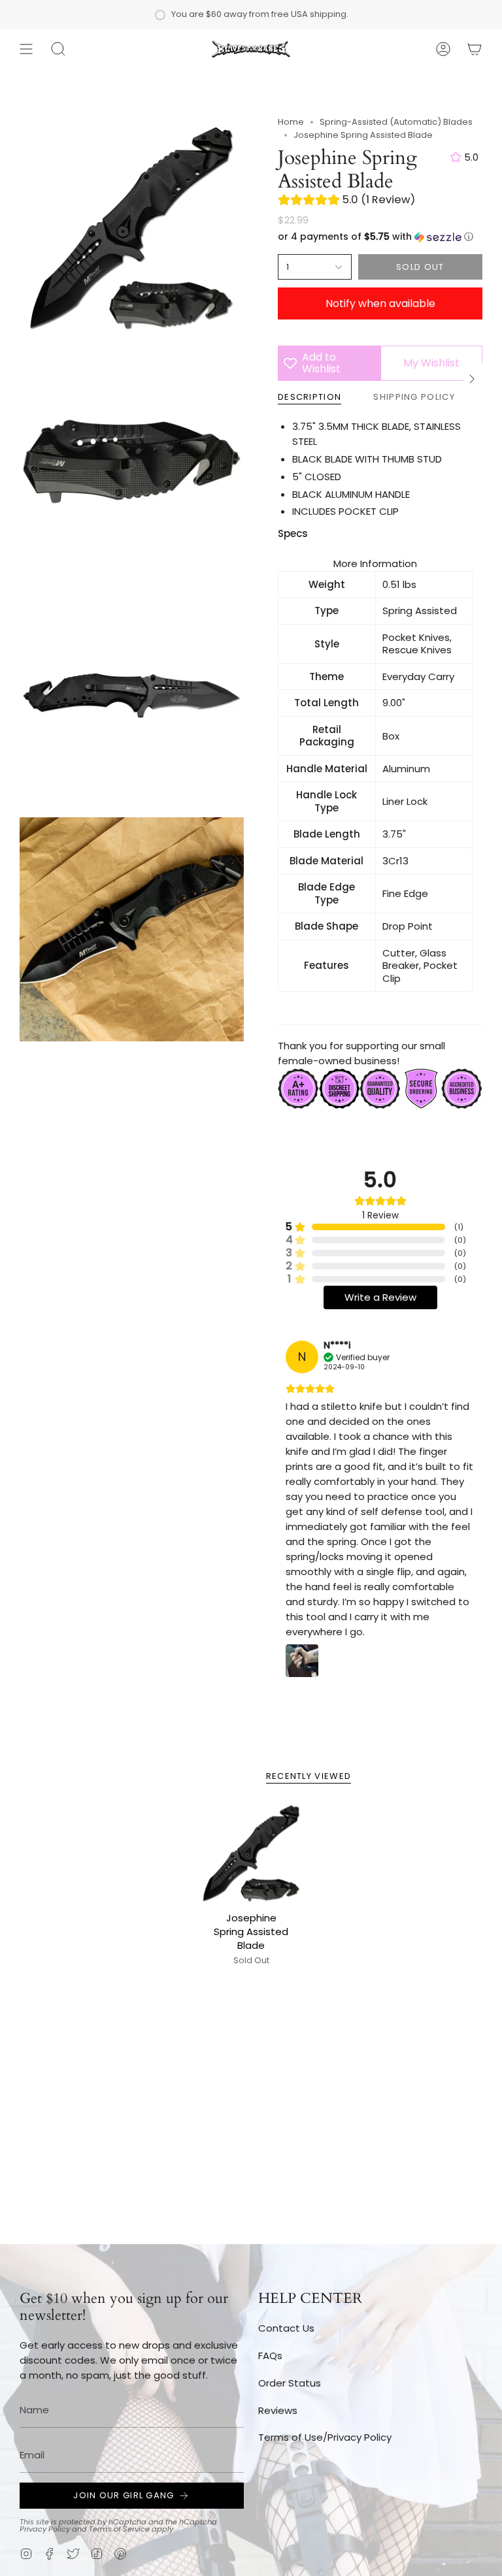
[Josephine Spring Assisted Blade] (251, 1853)
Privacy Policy (45, 2529)
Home (291, 122)
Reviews (278, 2410)
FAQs (270, 2356)
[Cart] (475, 49)
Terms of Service (119, 2529)
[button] (58, 49)
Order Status (290, 2383)
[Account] (443, 49)
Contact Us (286, 2328)
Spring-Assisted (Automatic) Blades (396, 122)
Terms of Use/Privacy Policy (325, 2437)
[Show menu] (26, 49)
